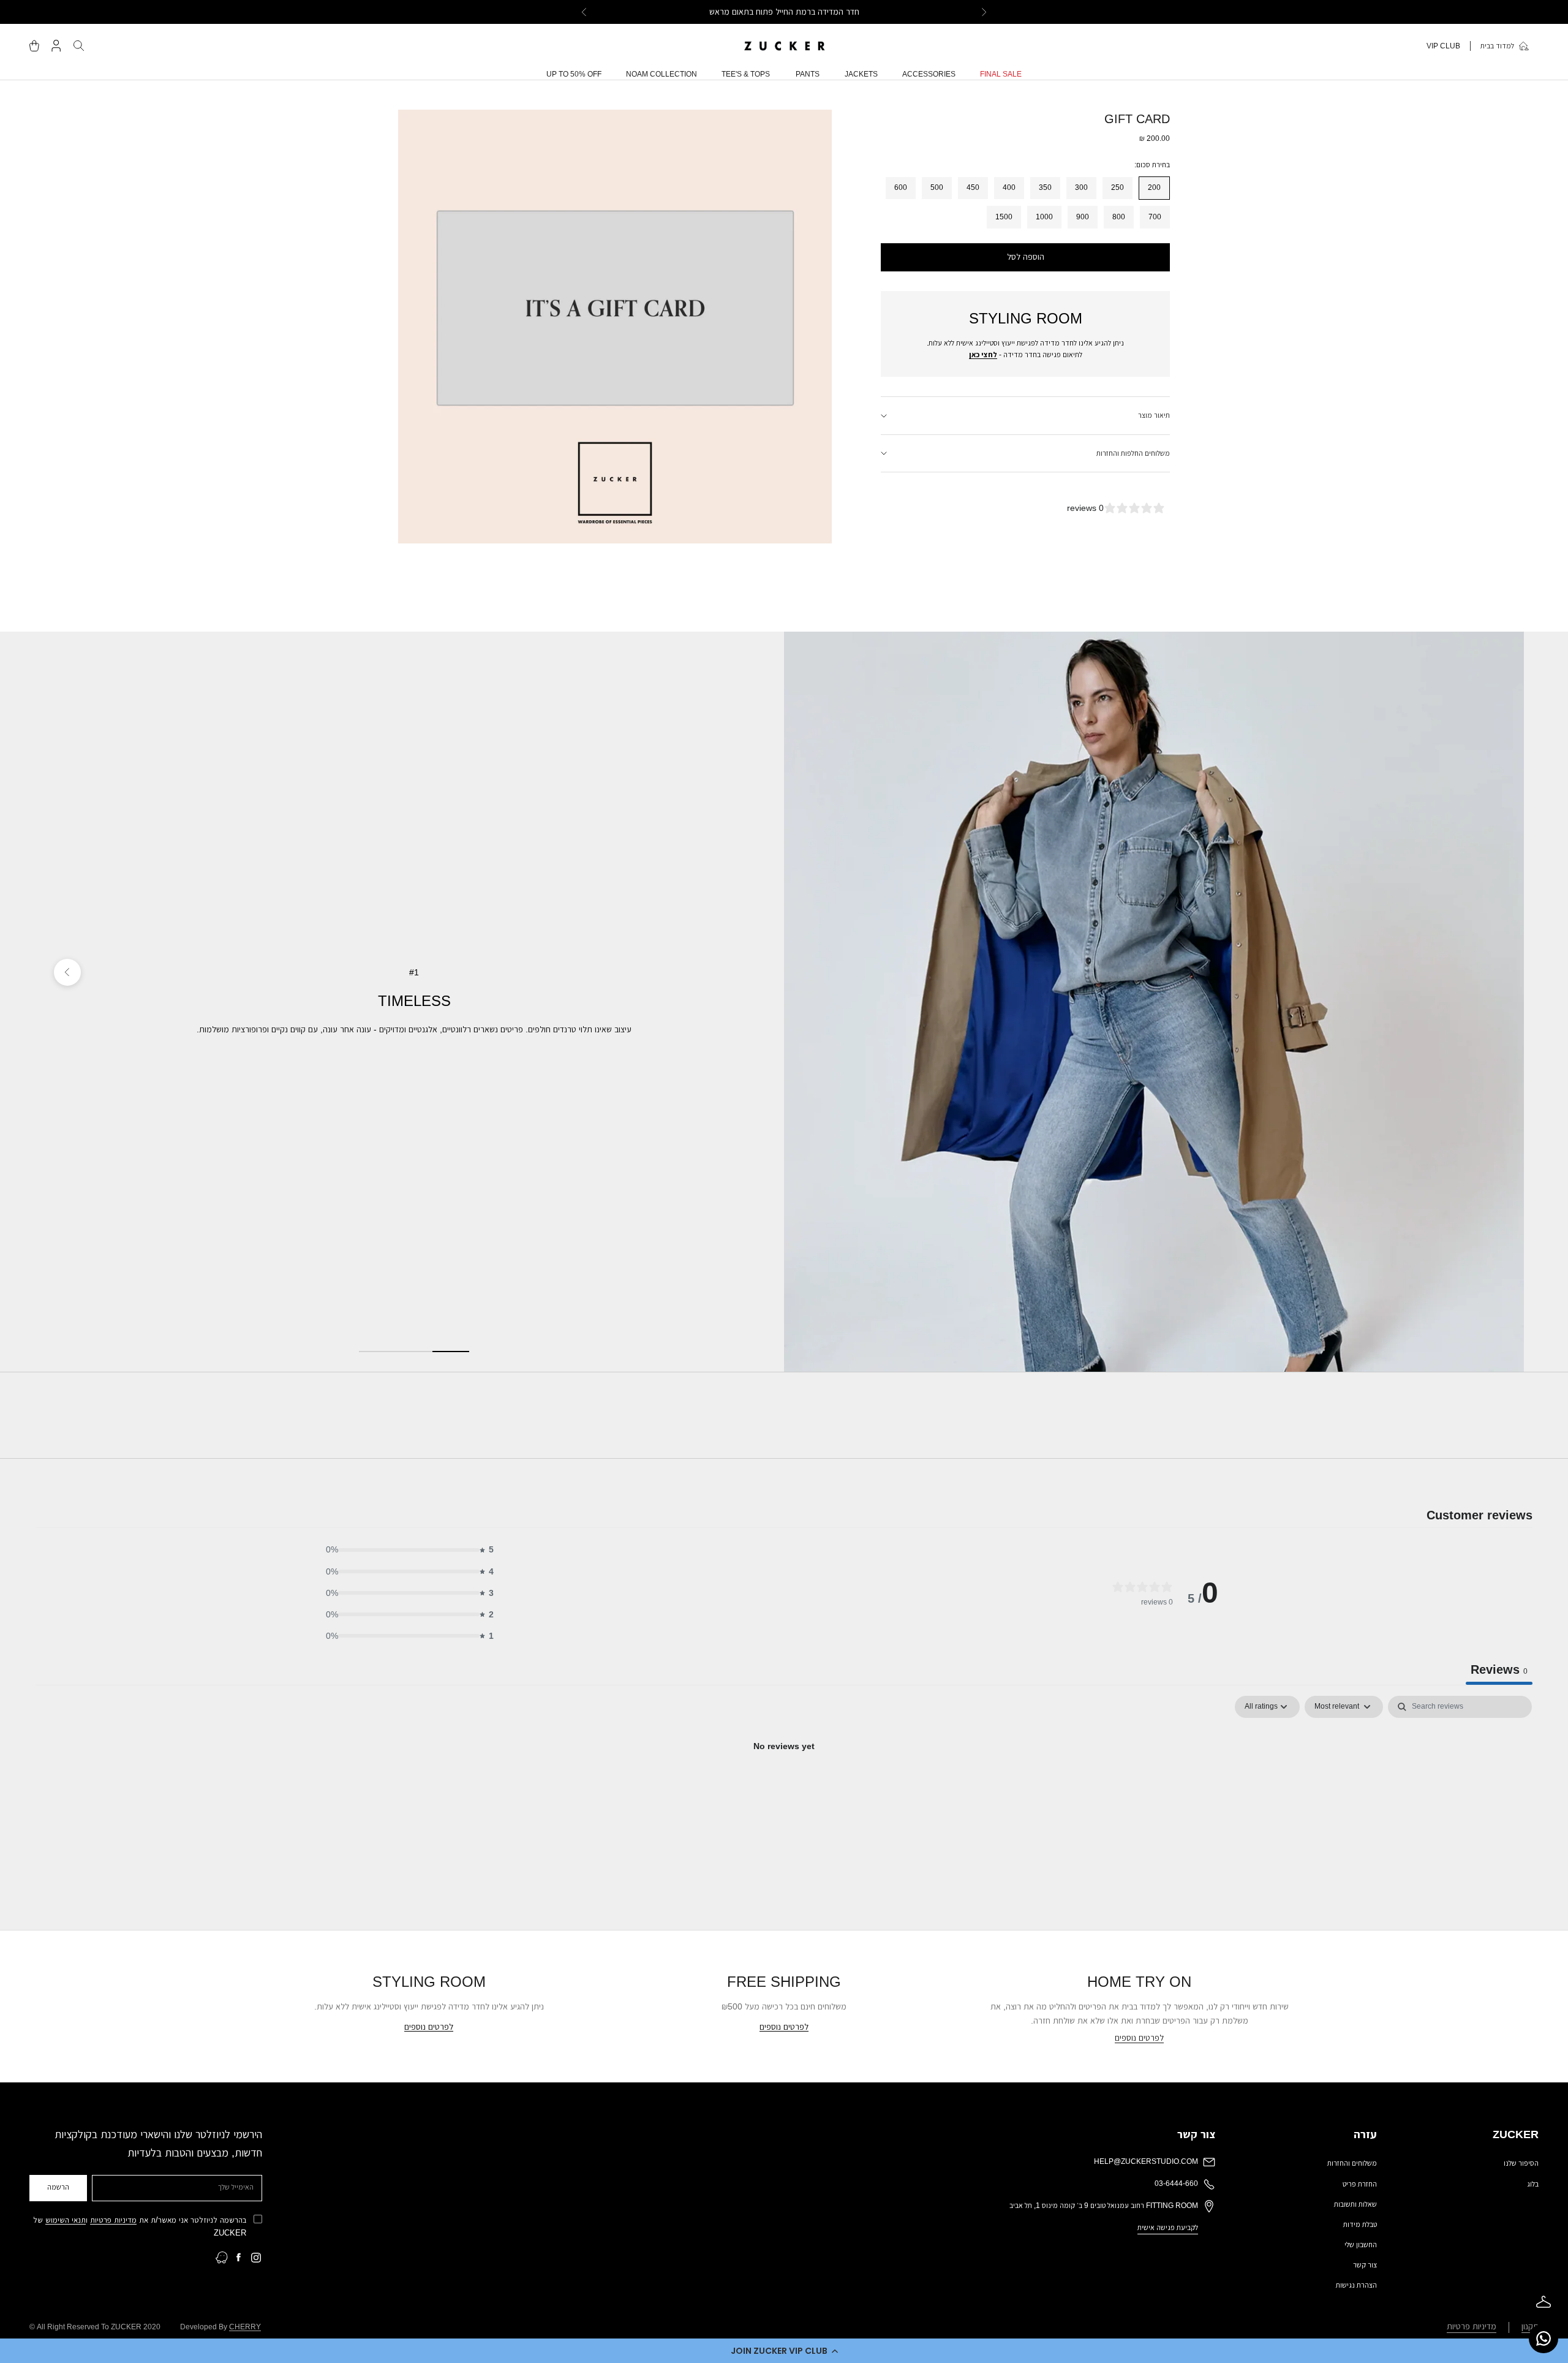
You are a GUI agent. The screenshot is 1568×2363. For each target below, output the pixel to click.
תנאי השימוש (66, 2220)
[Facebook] (239, 2258)
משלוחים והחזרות (1352, 2163)
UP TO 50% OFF (574, 74)
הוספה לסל (1026, 257)
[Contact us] (1543, 2338)
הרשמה (58, 2187)
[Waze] (222, 2258)
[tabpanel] (784, 1788)
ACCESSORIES (929, 74)
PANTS (808, 74)
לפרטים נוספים (1139, 2038)
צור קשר (1365, 2265)
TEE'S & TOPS (746, 74)
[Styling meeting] (1543, 2302)
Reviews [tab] (1499, 1669)
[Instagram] (256, 2258)
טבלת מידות (1360, 2225)
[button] (784, 2351)
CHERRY (245, 2327)
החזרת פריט (1360, 2184)
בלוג (1533, 2184)
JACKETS (861, 74)
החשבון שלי (1361, 2245)
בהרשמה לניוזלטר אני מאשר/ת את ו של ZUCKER (140, 2226)
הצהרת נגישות (1356, 2285)
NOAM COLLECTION (661, 74)
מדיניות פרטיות (113, 2220)
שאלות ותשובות (1355, 2204)
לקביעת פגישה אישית (1168, 2228)
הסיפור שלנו (1521, 2163)
